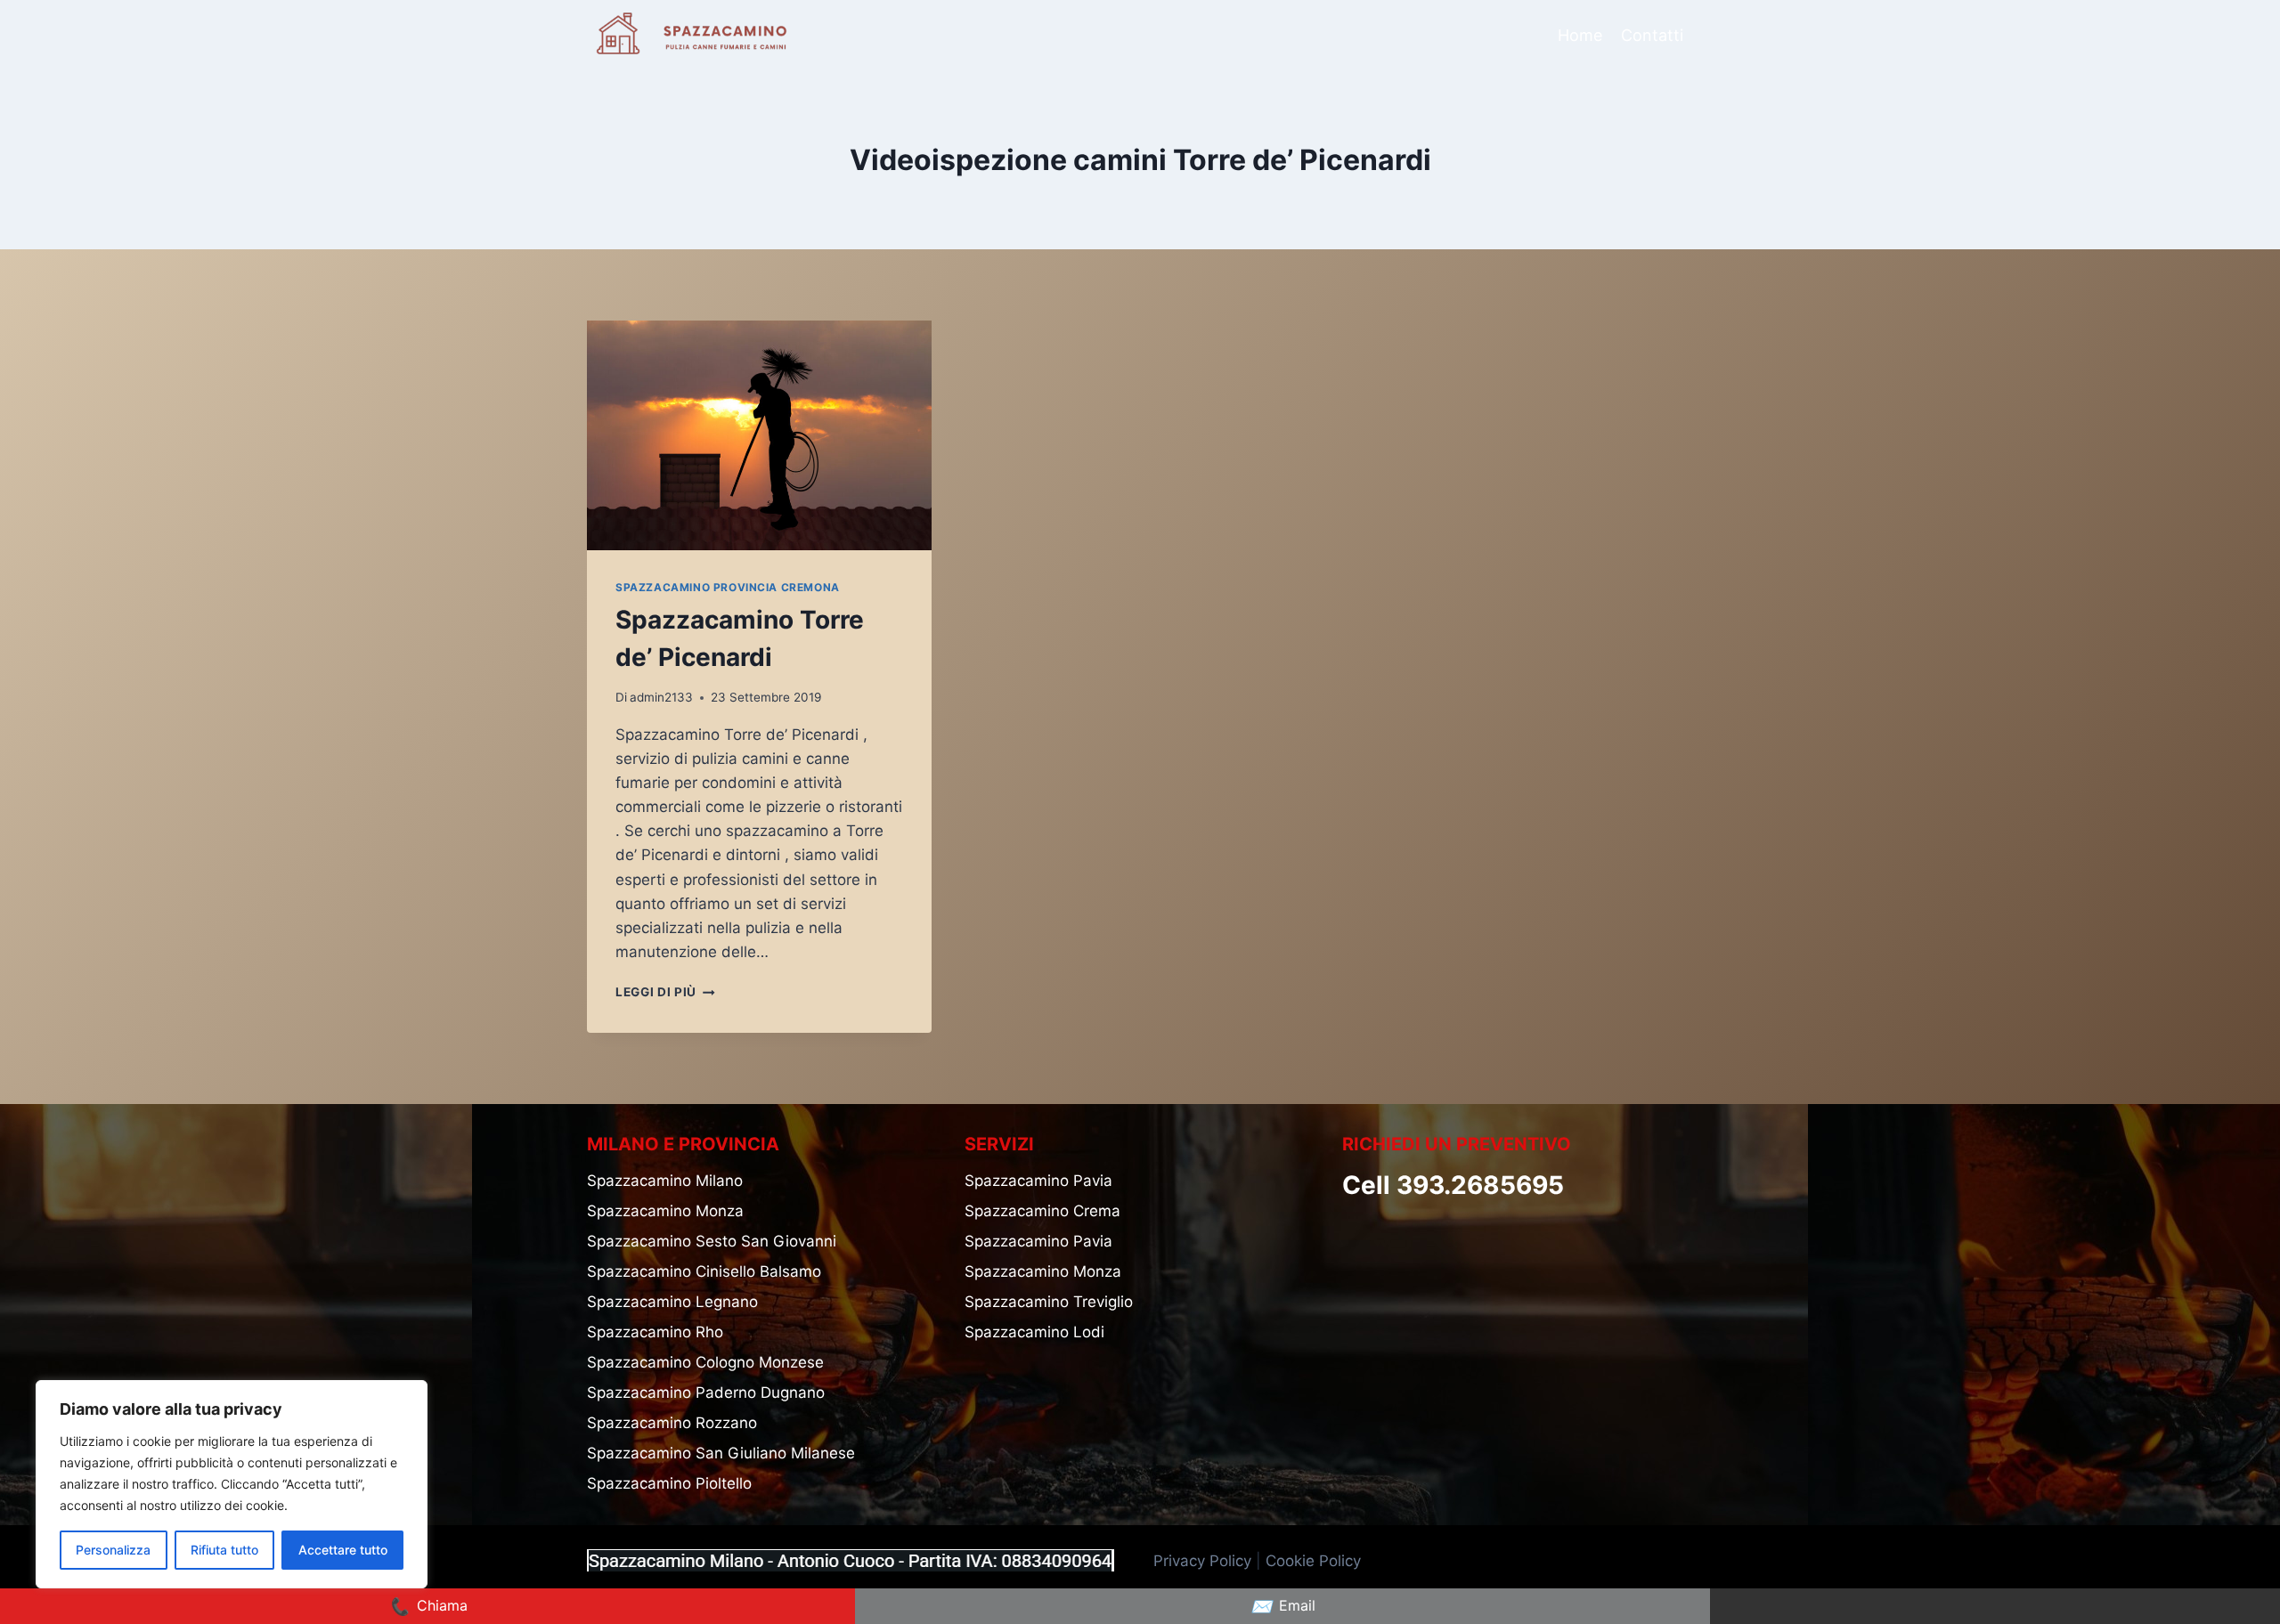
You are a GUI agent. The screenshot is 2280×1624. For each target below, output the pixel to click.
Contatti (1652, 35)
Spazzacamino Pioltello (669, 1483)
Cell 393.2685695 (1453, 1185)
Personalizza (113, 1550)
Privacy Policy (1202, 1561)
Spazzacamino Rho (655, 1332)
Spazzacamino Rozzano (672, 1423)
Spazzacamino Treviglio (1049, 1302)
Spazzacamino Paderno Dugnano (706, 1393)
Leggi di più (665, 992)
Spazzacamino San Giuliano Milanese (721, 1453)
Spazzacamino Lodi (1034, 1332)
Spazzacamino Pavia (1038, 1181)
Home (1580, 35)
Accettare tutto (343, 1550)
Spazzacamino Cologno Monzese (705, 1362)
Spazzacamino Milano (665, 1181)
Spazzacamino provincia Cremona (728, 587)
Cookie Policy (1315, 1561)
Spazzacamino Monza (665, 1211)
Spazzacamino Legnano (672, 1302)
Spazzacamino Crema (1042, 1211)
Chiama (428, 1606)
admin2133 (661, 697)
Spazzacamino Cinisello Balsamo (704, 1271)
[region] (232, 1484)
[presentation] (759, 435)
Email (1283, 1606)
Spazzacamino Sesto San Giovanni (712, 1241)
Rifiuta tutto (224, 1550)
